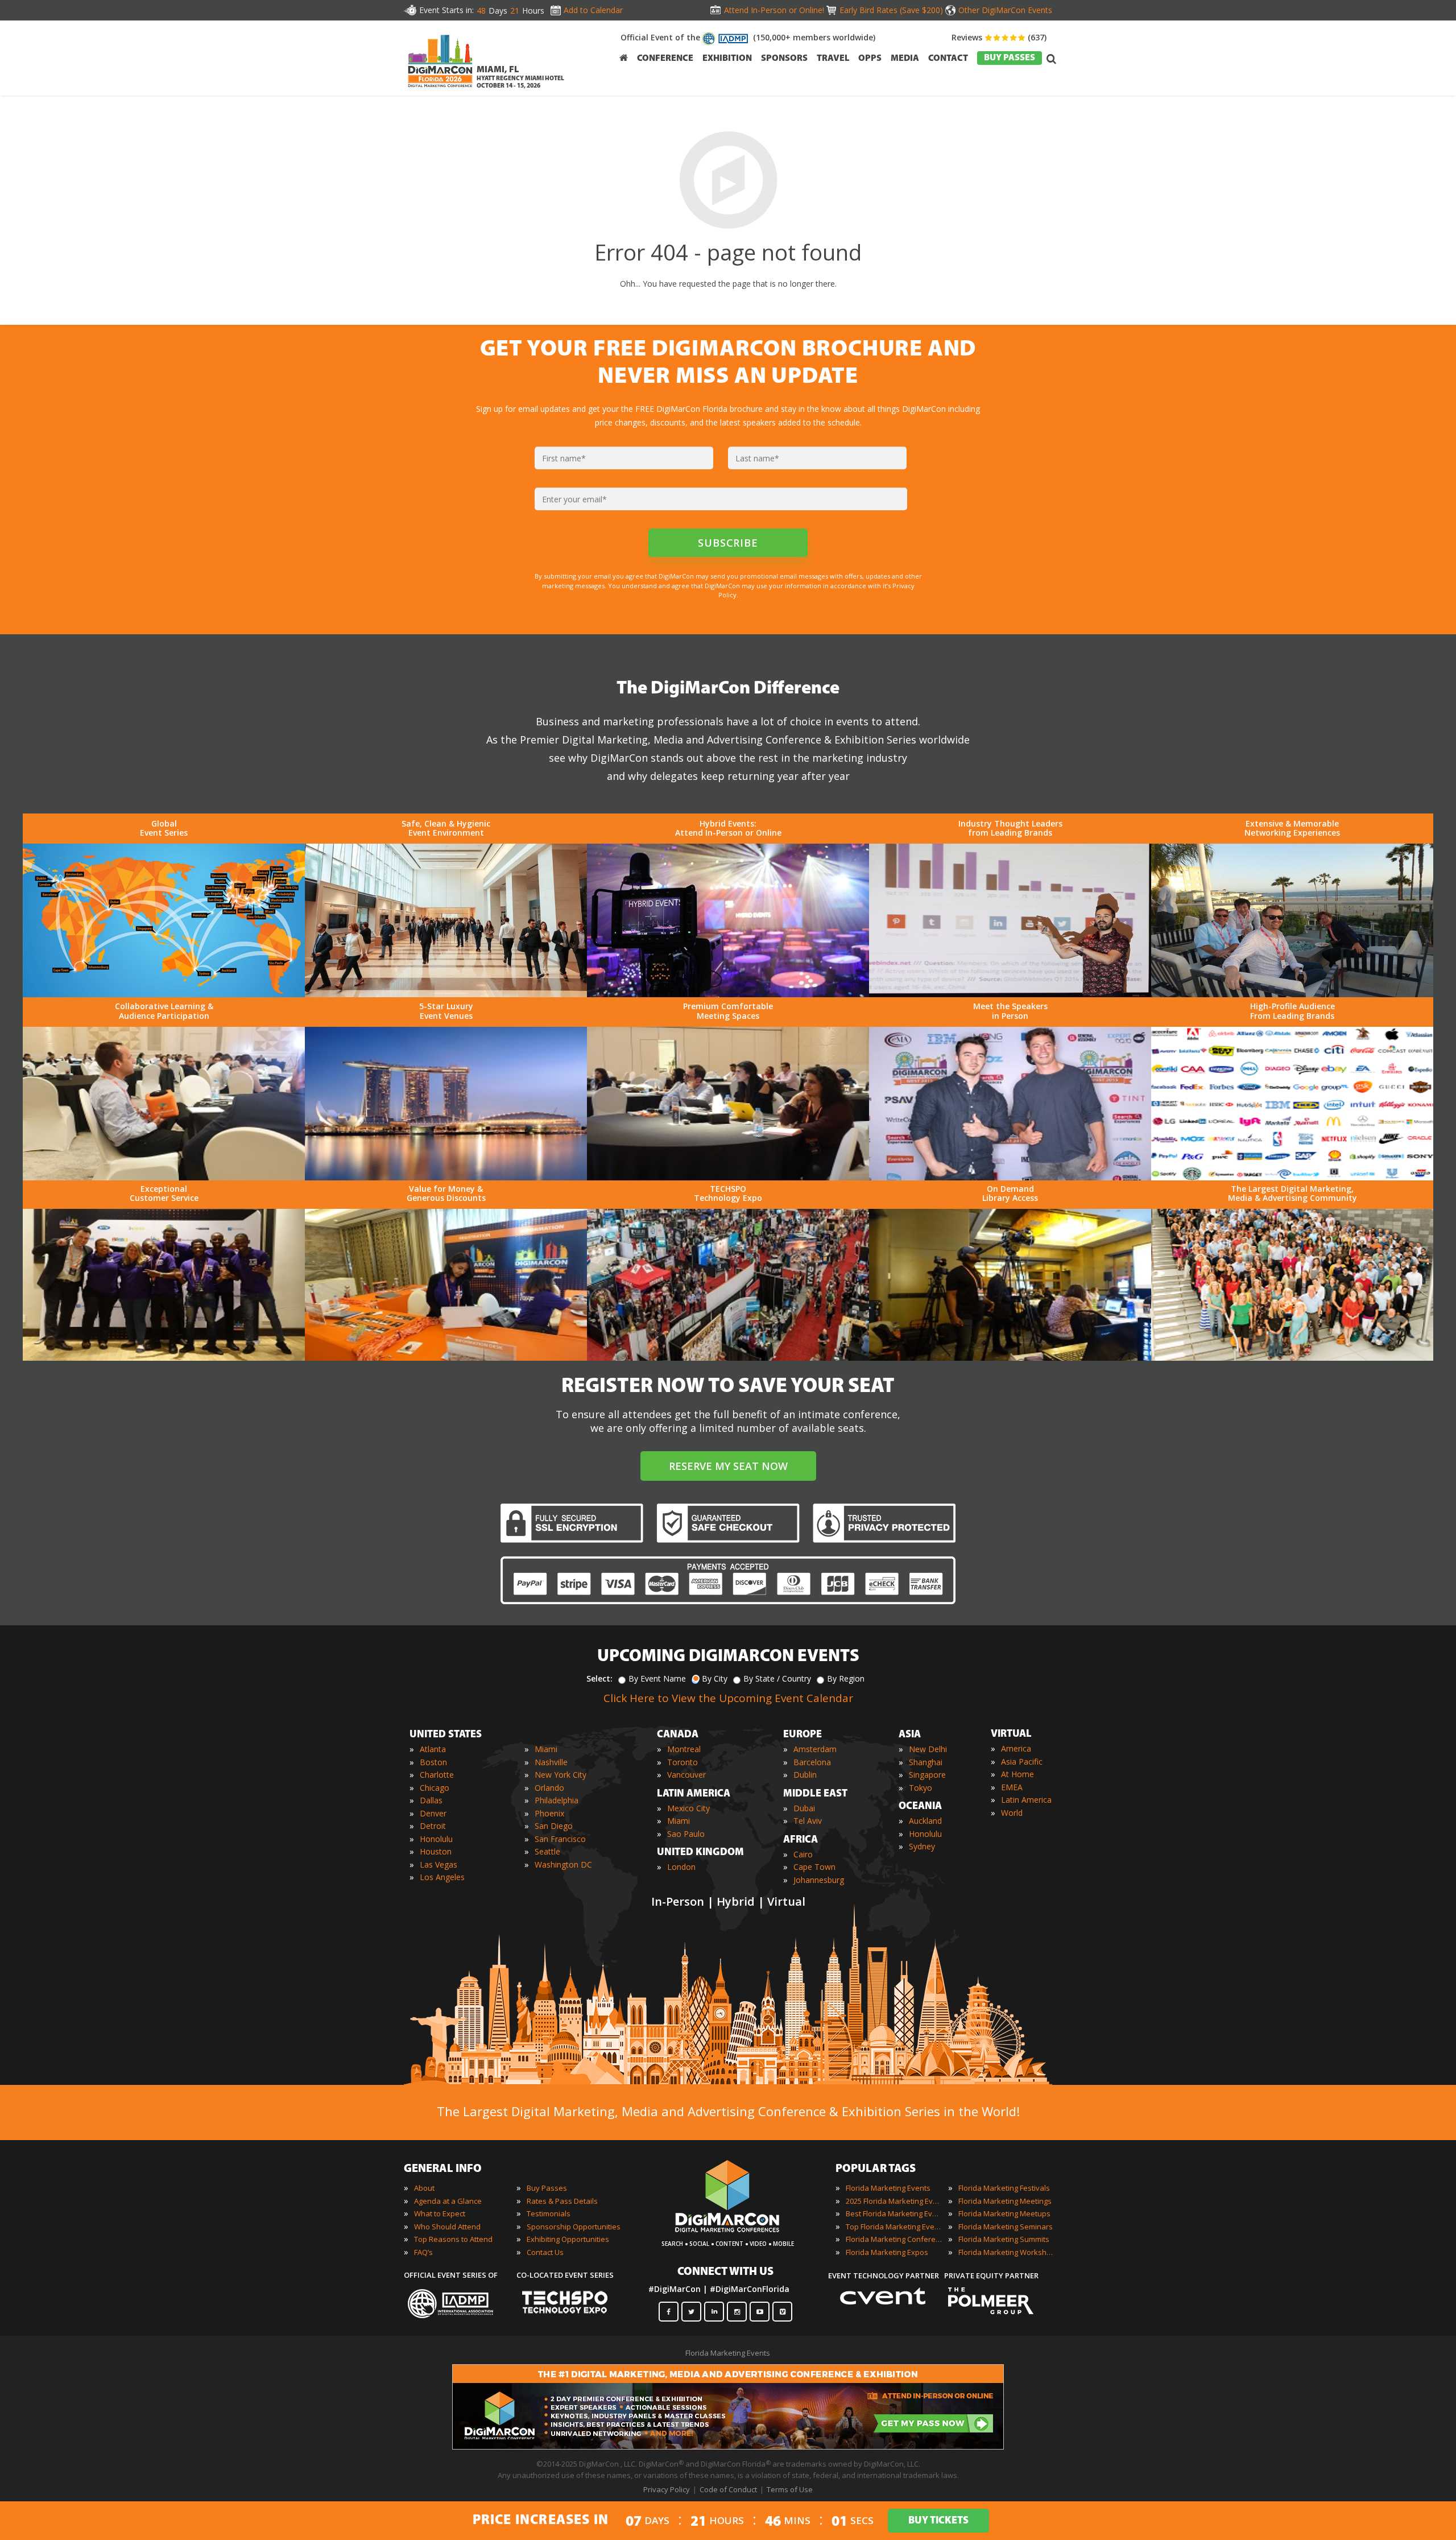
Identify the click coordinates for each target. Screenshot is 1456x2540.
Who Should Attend (447, 2227)
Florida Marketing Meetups (1004, 2213)
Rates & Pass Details (562, 2201)
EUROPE (803, 1735)
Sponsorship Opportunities (574, 2227)
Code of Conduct (728, 2489)
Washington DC (563, 1864)
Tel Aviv (808, 1821)
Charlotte (437, 1775)
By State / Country (777, 1678)
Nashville (551, 1762)
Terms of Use (790, 2489)
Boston (433, 1762)
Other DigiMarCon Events (1005, 10)
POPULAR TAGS (876, 2169)
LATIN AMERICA (694, 1794)
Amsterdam (815, 1749)
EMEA (1012, 1787)
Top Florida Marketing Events (894, 2227)
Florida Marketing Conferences (894, 2239)
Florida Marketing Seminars (1006, 2227)
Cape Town (814, 1867)
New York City (561, 1775)
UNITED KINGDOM (700, 1853)
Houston (436, 1851)
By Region (846, 1678)
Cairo (803, 1854)
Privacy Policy (667, 2489)
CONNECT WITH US (725, 2272)
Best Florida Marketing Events (894, 2213)
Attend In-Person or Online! (774, 10)
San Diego (554, 1826)
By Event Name (657, 1678)
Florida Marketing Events (888, 2188)
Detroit (433, 1826)
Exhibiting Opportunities (568, 2239)
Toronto (682, 1762)
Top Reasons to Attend (453, 2239)
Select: (599, 1678)
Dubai (804, 1808)
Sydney (922, 1846)
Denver (433, 1813)
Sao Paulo (686, 1834)
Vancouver (686, 1775)
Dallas (431, 1800)
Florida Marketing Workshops (1007, 2252)
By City (715, 1678)
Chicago (435, 1788)
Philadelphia (557, 1800)
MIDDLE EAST (815, 1794)
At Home (1017, 1774)
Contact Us (545, 2252)
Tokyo (921, 1788)
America (1016, 1748)
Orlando (549, 1788)
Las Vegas (439, 1864)
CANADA (678, 1735)
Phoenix (549, 1813)
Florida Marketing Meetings (1005, 2201)
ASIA (910, 1735)
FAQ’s (423, 2252)
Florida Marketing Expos (887, 2252)
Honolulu (436, 1839)
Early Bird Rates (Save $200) (891, 10)
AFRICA (801, 1840)
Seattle (547, 1851)
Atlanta (433, 1749)
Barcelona (812, 1762)
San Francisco (560, 1839)
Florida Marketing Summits (1004, 2239)
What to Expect (440, 2213)
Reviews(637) (999, 37)
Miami (546, 1749)
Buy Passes (547, 2188)
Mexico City (688, 1808)
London (681, 1867)
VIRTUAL (1011, 1734)
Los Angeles (442, 1877)
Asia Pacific (1022, 1762)
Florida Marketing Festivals (1004, 2188)
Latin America (1026, 1800)
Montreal (684, 1749)
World (1012, 1813)
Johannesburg (819, 1880)
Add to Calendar (593, 10)
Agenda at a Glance (448, 2201)
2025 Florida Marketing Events (894, 2201)
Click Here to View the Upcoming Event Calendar (728, 1698)
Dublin (805, 1775)
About (424, 2188)
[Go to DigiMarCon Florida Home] (440, 90)
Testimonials (549, 2213)
